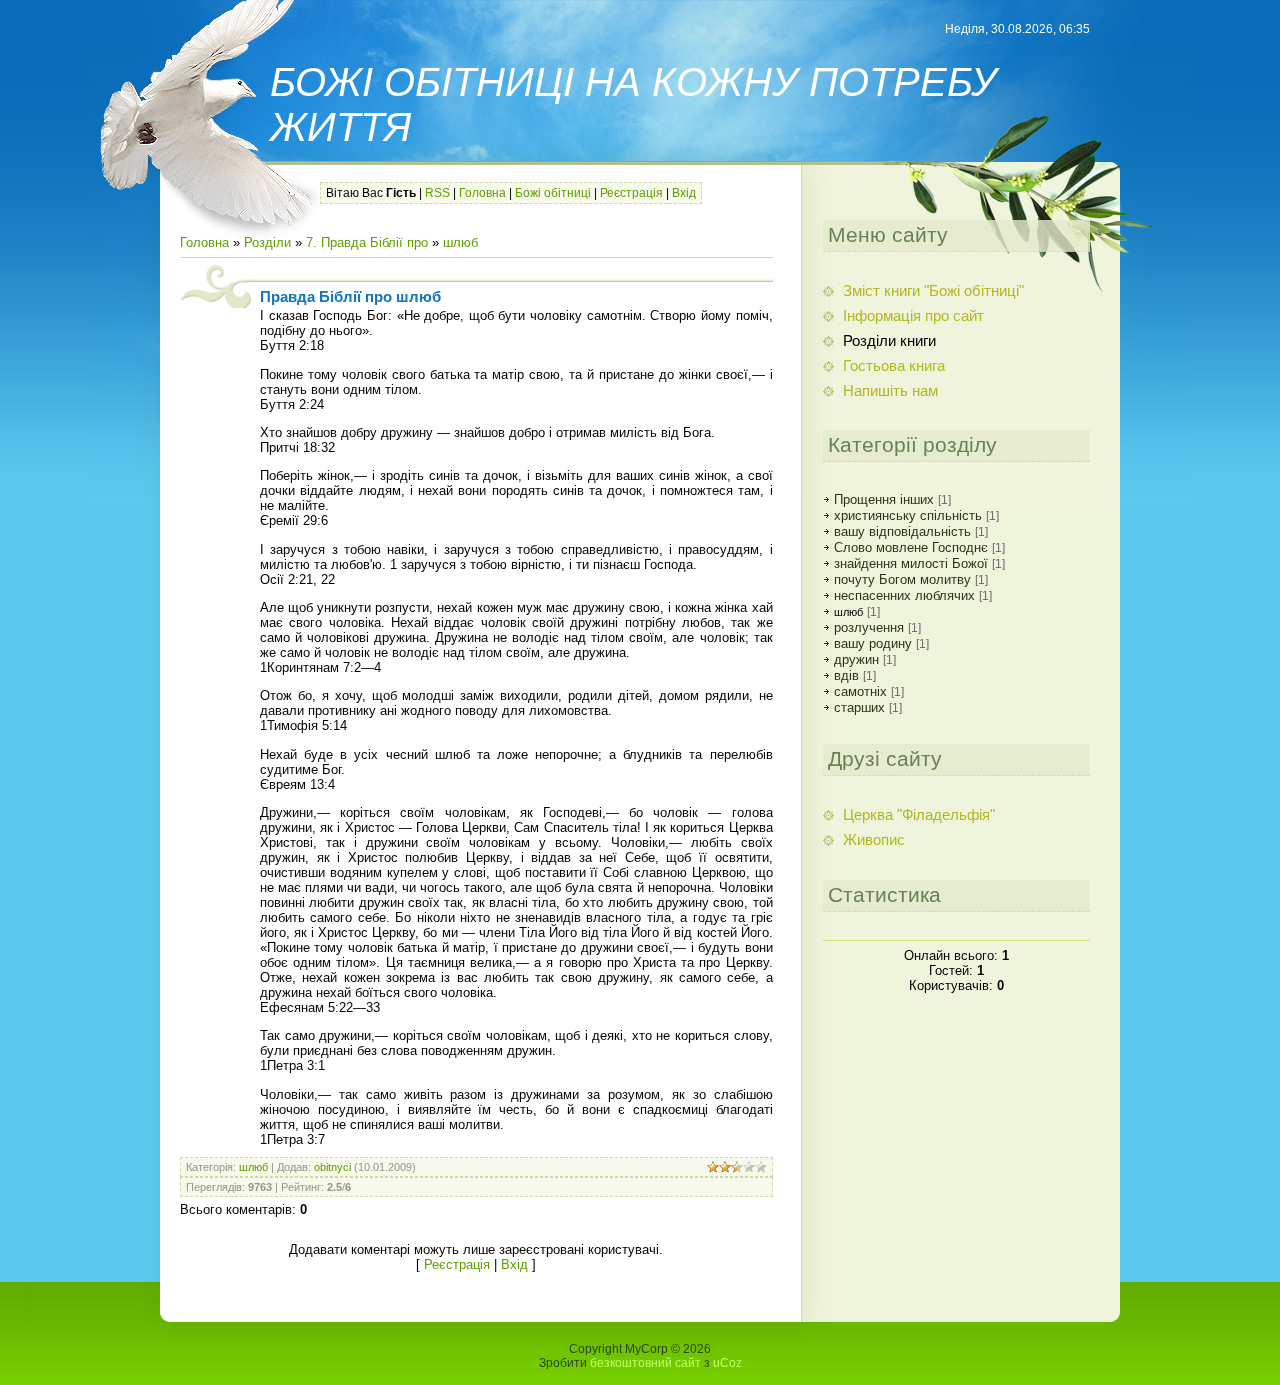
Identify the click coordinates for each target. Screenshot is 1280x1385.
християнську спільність (908, 515)
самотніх (860, 691)
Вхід (684, 193)
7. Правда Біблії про (367, 242)
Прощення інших (884, 499)
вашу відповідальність (902, 531)
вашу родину (873, 643)
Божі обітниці (553, 193)
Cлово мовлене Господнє (911, 547)
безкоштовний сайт (645, 1363)
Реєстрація (631, 193)
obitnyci (332, 1167)
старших (859, 707)
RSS (437, 193)
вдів (846, 675)
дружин (856, 659)
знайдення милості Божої (911, 563)
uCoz (727, 1363)
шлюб (460, 242)
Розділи (267, 242)
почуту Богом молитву (902, 579)
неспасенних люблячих (904, 595)
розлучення (869, 627)
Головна (482, 193)
